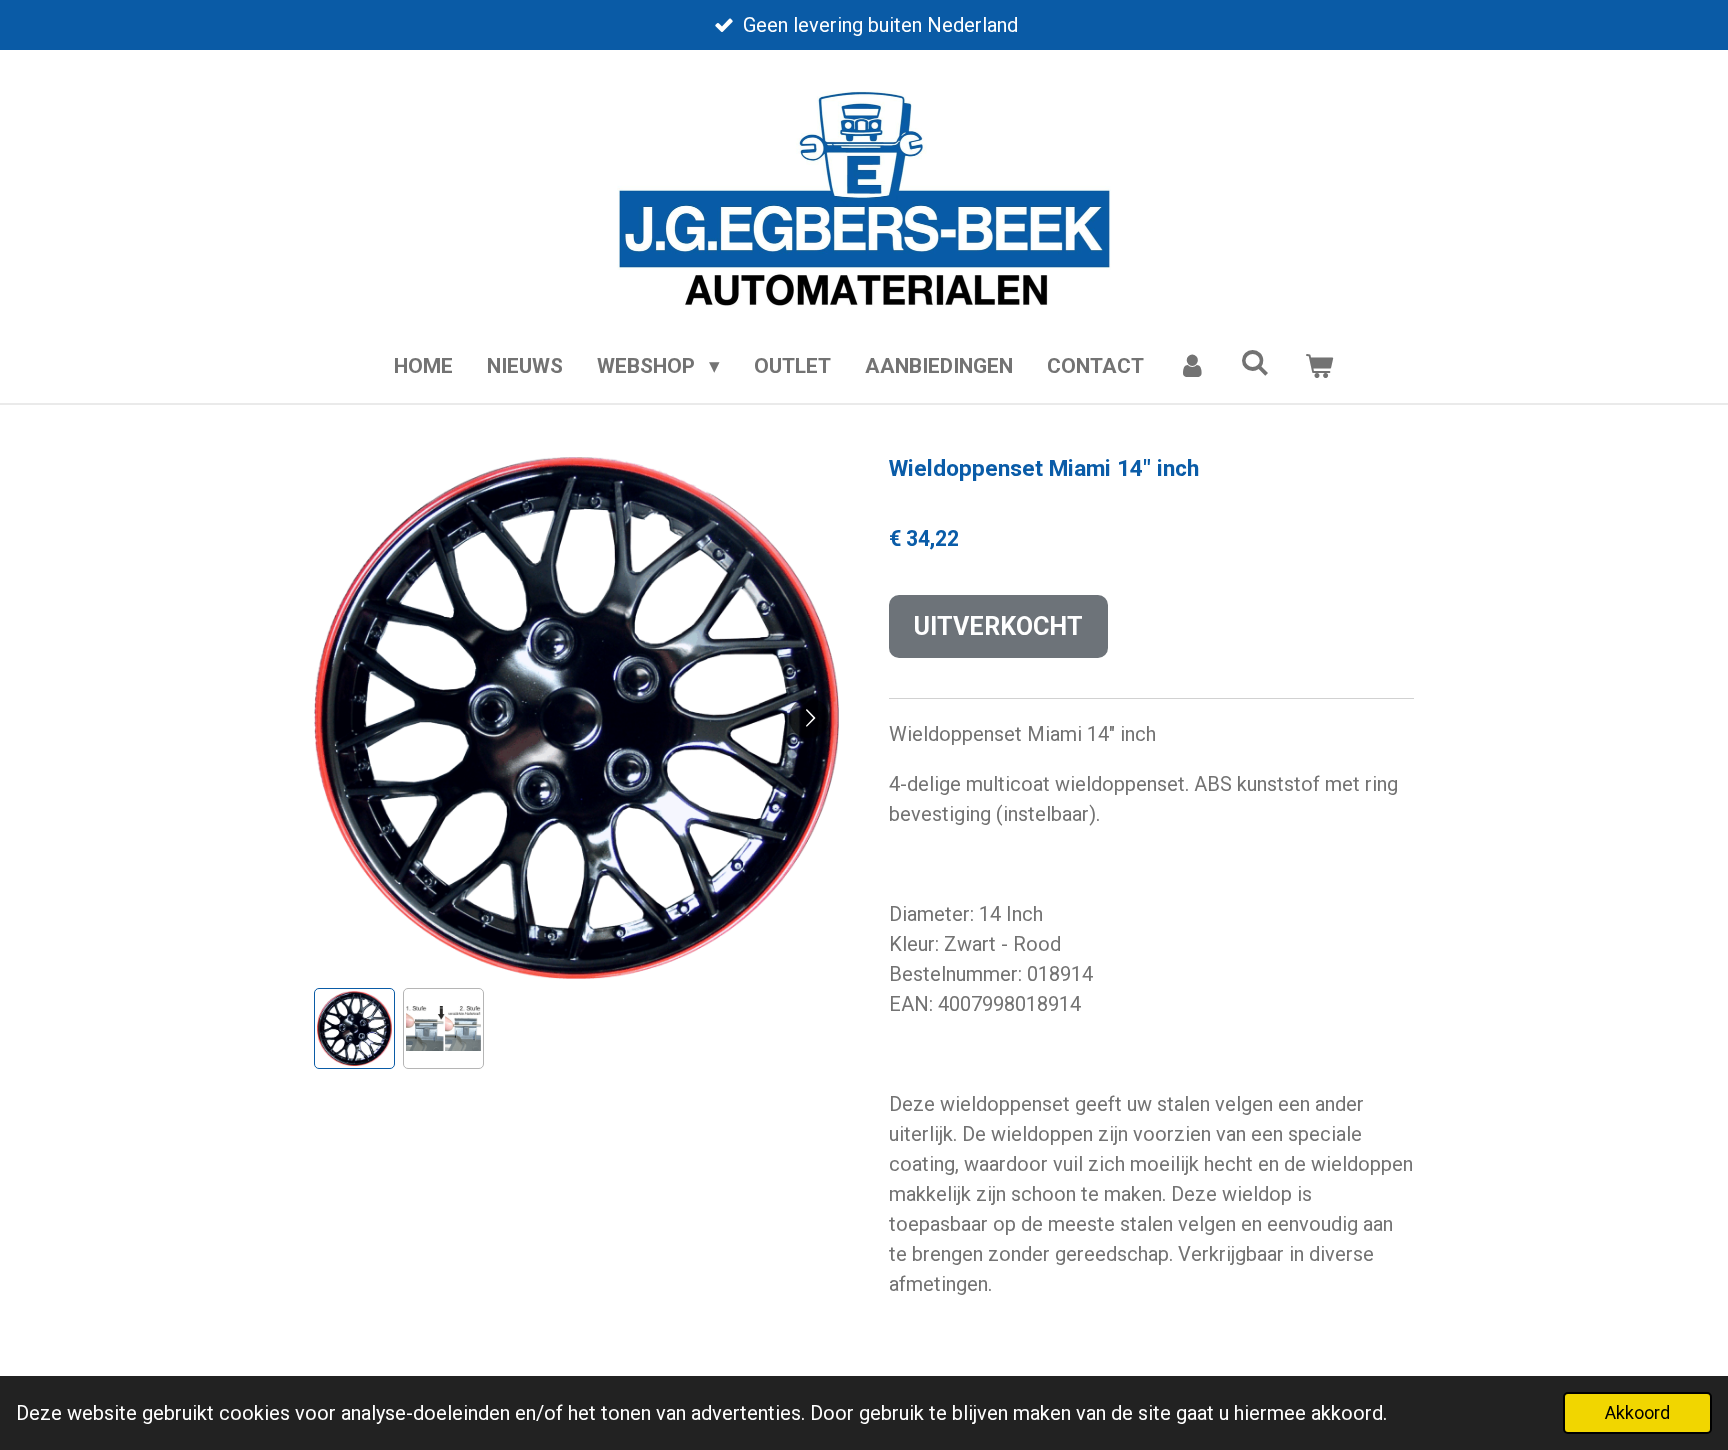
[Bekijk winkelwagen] (1318, 367)
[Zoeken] (1255, 363)
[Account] (1192, 367)
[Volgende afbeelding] (809, 718)
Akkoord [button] (1637, 1412)
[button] (354, 1028)
